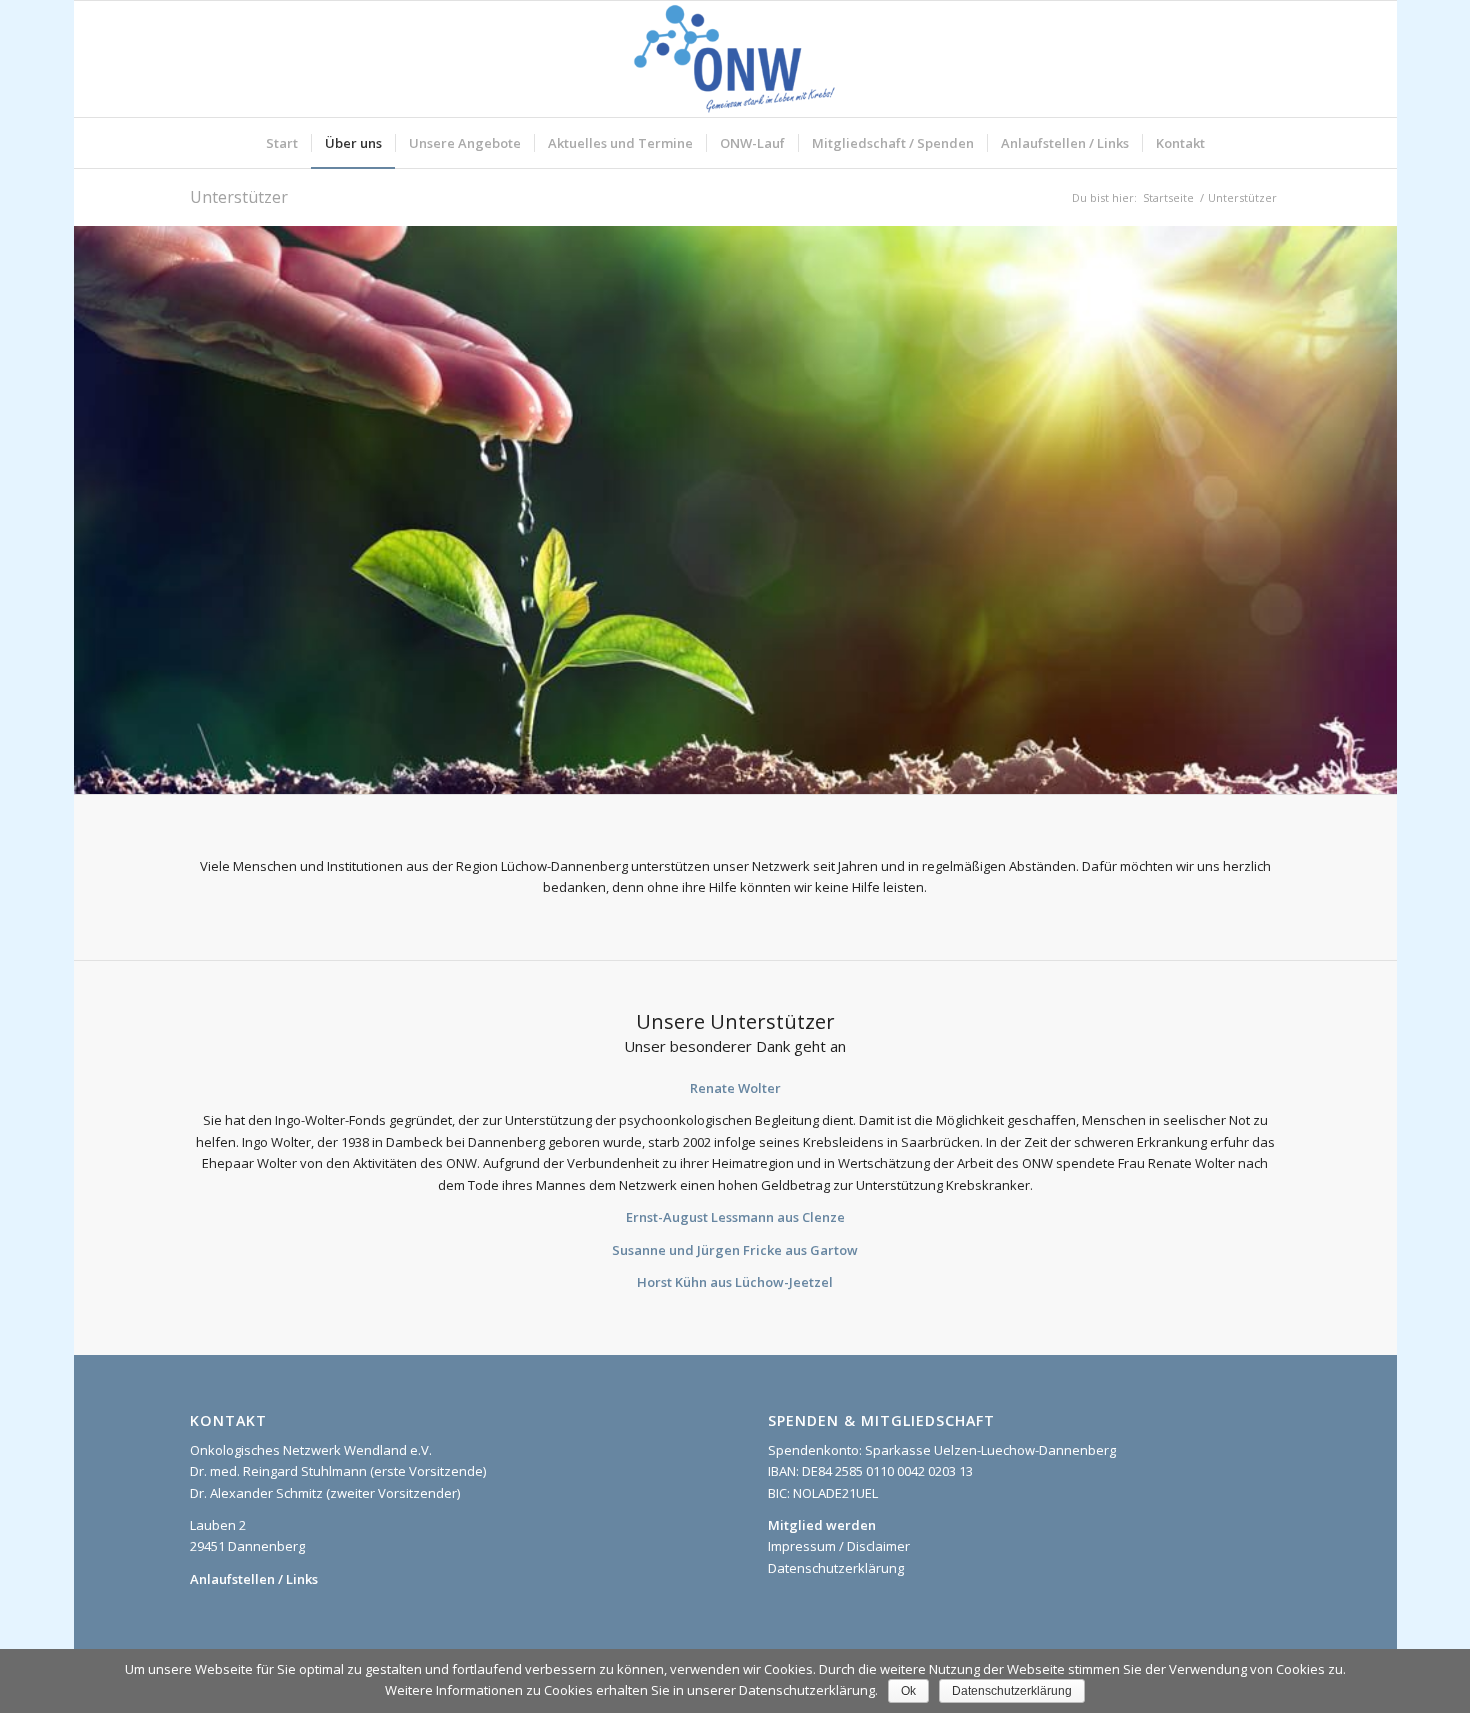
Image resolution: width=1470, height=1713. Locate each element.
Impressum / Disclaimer (839, 1546)
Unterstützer (239, 197)
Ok (908, 1691)
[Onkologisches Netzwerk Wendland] (735, 59)
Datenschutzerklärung (836, 1568)
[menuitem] (282, 143)
